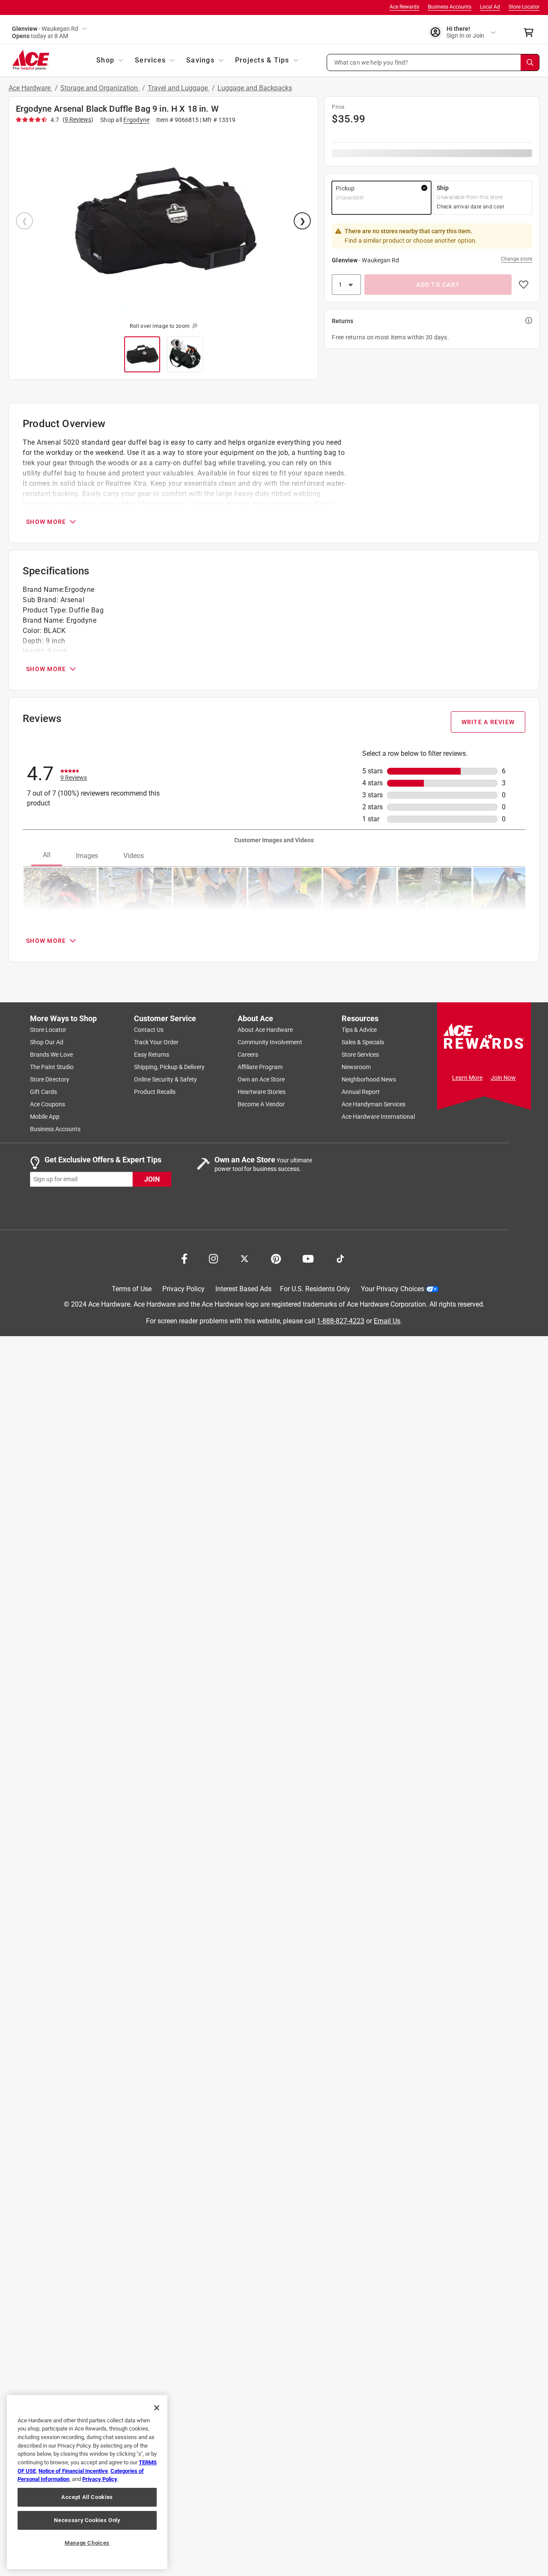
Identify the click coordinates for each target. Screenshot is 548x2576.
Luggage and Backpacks (255, 88)
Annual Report (361, 1092)
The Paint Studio (52, 1067)
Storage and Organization (100, 88)
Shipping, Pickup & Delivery (169, 1067)
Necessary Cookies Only (87, 2520)
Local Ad (490, 7)
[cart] (531, 33)
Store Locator (524, 7)
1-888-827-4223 (341, 1321)
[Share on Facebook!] (184, 1258)
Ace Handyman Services (374, 1104)
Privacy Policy (183, 1289)
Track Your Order (156, 1042)
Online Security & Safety (165, 1079)
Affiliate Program (260, 1067)
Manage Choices (87, 2543)
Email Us (387, 1321)
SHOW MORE (46, 522)
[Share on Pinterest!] (276, 1258)
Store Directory (50, 1079)
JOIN (152, 1179)
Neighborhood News (369, 1079)
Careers (248, 1055)
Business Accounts (450, 7)
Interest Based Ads (243, 1289)
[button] (433, 62)
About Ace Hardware (265, 1030)
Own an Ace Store (261, 1079)
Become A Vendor (261, 1104)
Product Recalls (155, 1092)
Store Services (360, 1055)
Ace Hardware (30, 88)
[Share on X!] (244, 1258)
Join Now (503, 1078)
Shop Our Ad (47, 1042)
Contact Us (149, 1030)
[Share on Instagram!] (213, 1258)
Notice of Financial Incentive (73, 2471)
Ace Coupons (48, 1104)
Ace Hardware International (378, 1117)
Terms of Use (132, 1289)
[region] (87, 2482)
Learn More (467, 1078)
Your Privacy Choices (393, 1289)
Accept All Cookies (87, 2497)
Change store (517, 259)
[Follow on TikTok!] (340, 1258)
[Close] (157, 2408)
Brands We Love (51, 1055)
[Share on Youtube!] (308, 1258)
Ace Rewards (404, 7)
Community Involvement (270, 1042)
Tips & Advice (359, 1030)
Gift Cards (43, 1092)
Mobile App (45, 1117)
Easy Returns (152, 1055)
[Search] (530, 62)
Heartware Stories (262, 1092)
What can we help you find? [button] (371, 62)
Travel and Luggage (179, 88)
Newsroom (356, 1067)
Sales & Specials (363, 1042)
